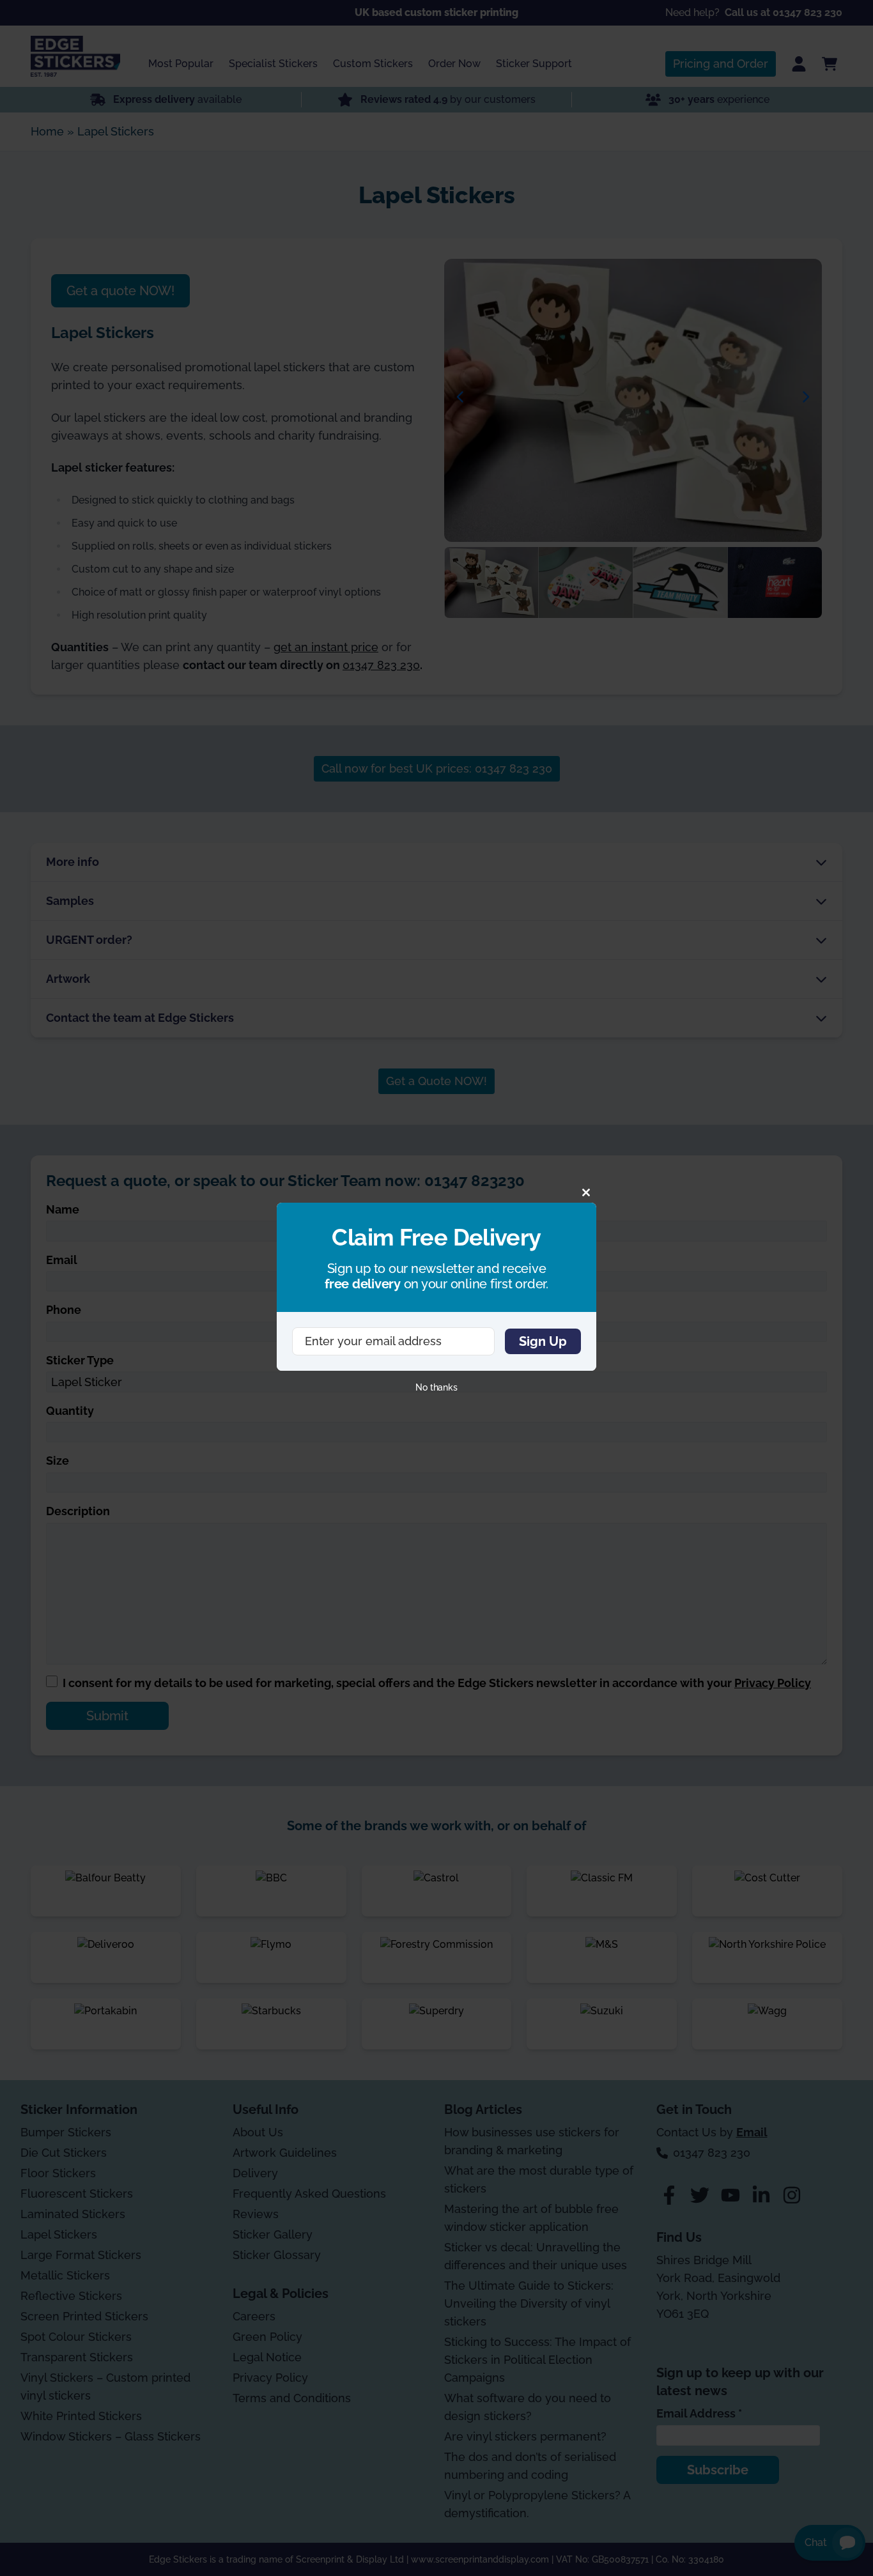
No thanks (436, 1387)
